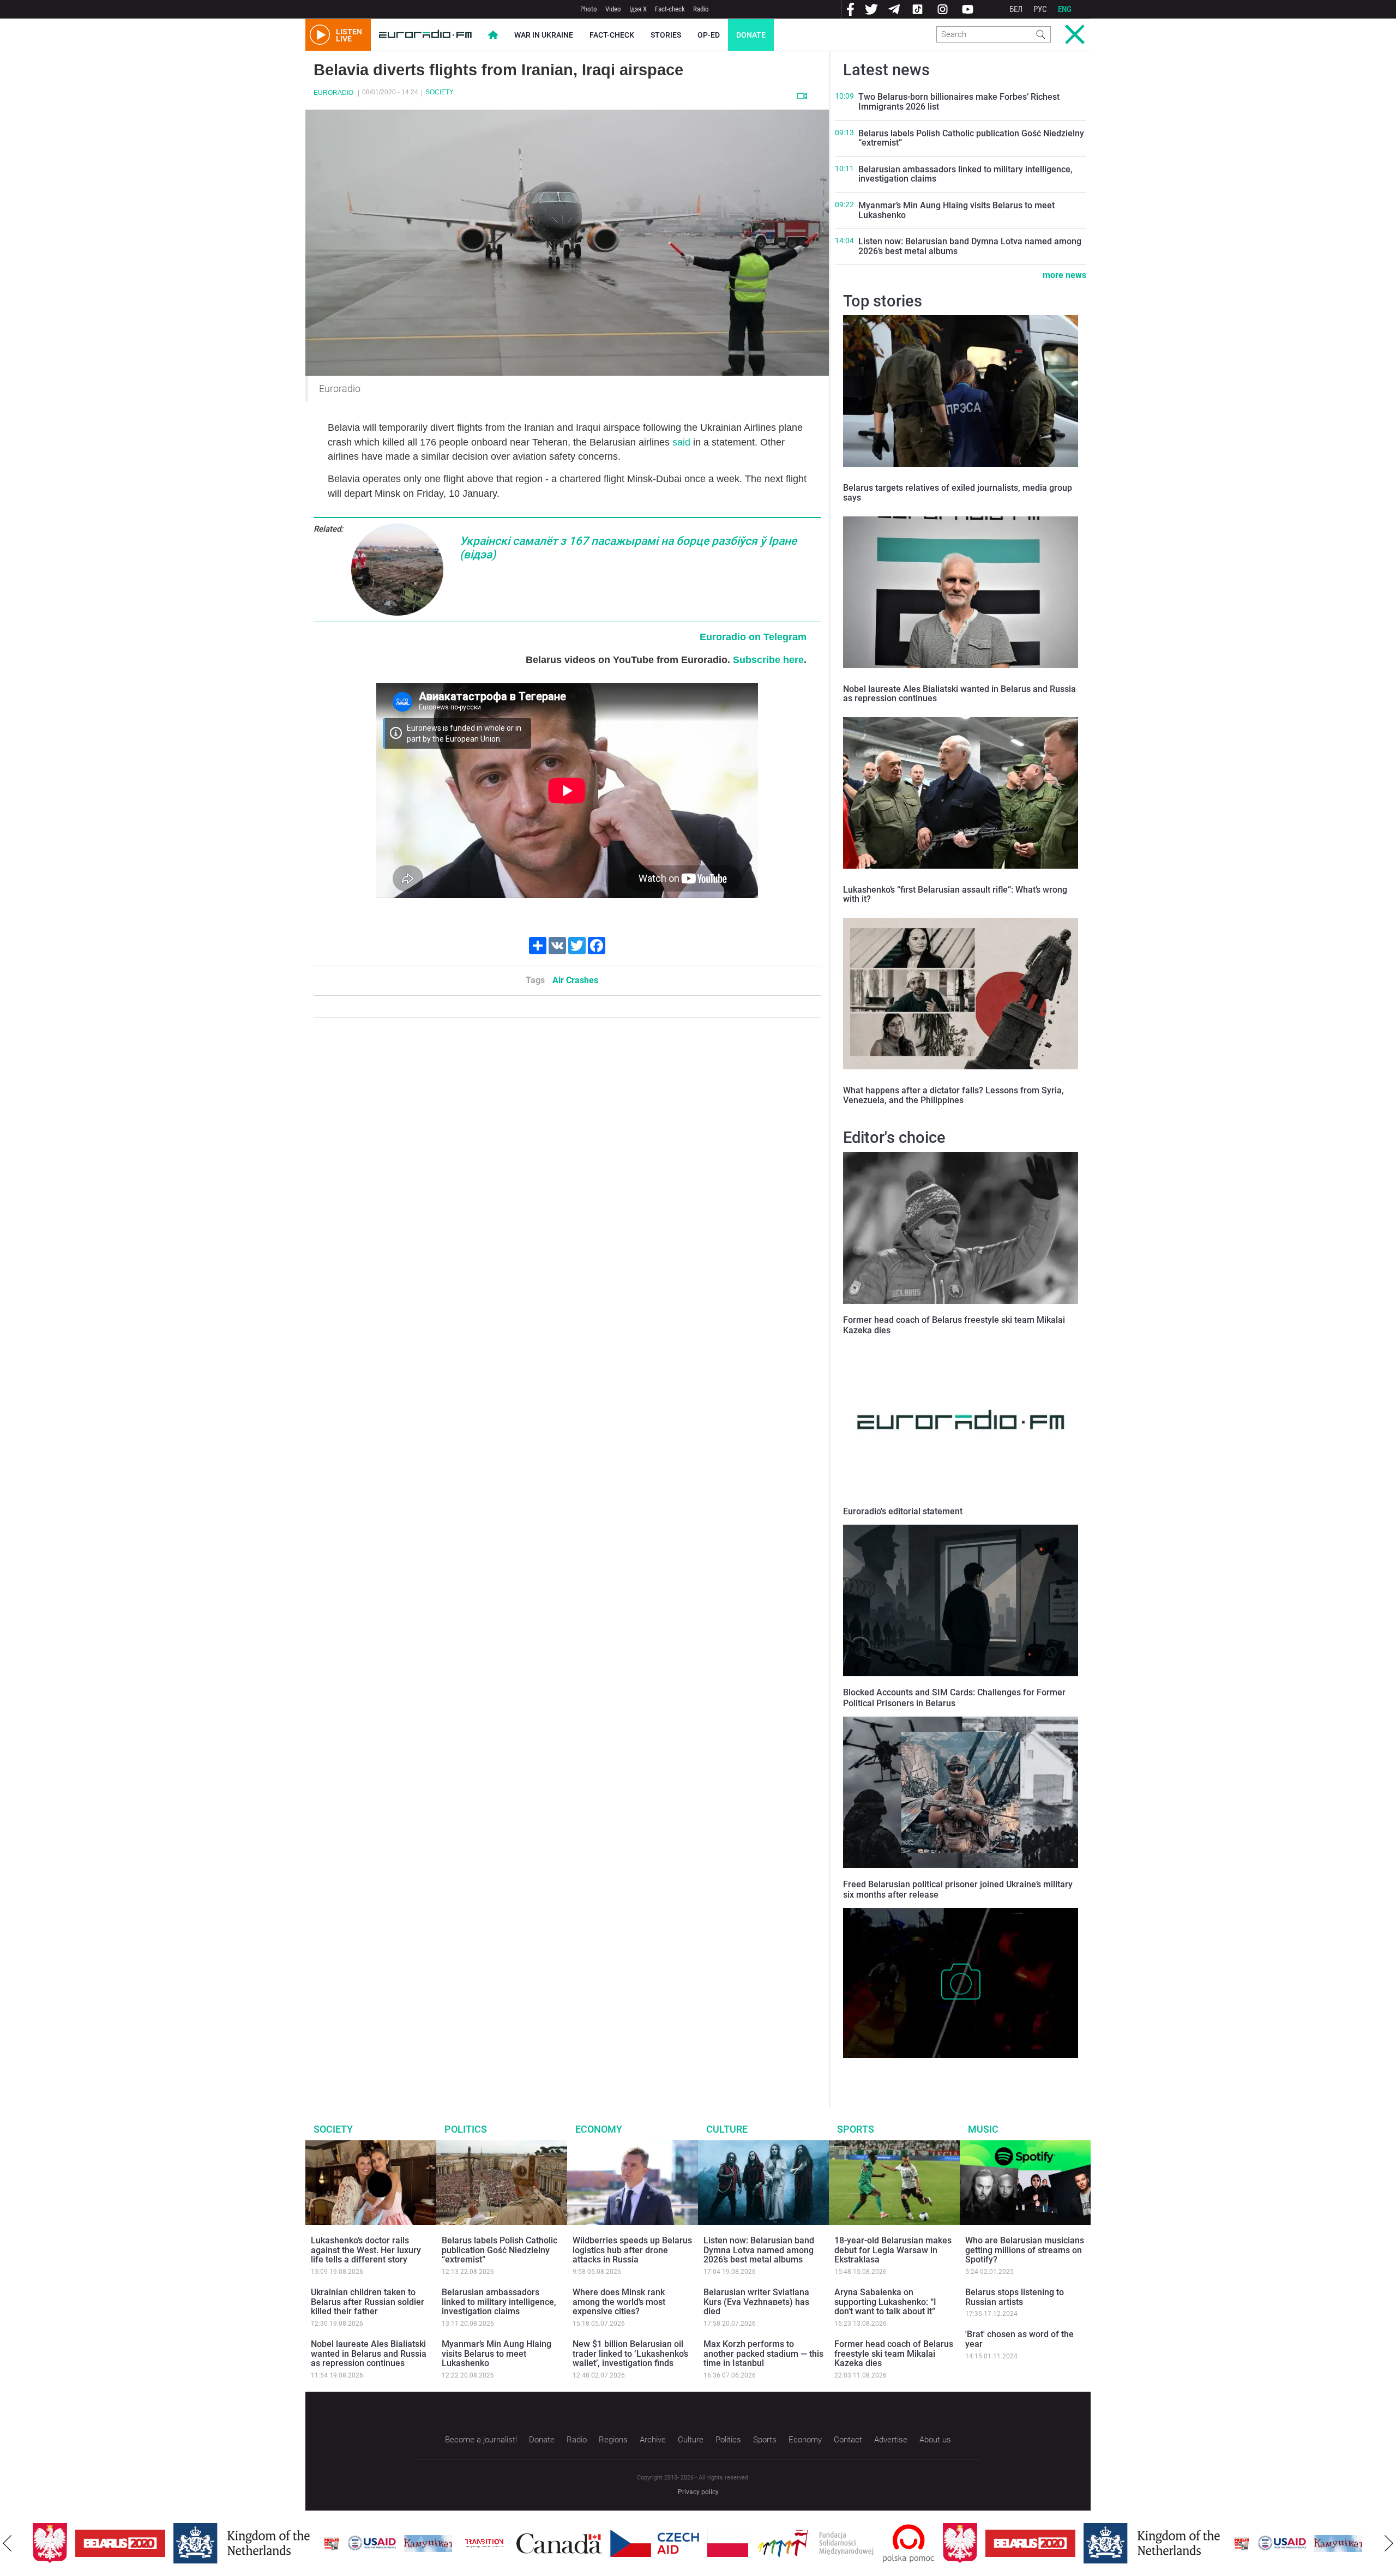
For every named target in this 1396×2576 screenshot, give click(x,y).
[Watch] (802, 96)
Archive (653, 2440)
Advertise (891, 2440)
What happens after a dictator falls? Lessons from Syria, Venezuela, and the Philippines (953, 1095)
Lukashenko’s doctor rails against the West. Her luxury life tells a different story (366, 2250)
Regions (613, 2440)
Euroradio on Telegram (753, 637)
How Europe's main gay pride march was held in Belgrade (947, 2069)
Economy (599, 2129)
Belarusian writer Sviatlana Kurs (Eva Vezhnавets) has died (756, 2302)
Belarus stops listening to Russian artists (1015, 2297)
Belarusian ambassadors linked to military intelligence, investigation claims (965, 174)
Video (613, 9)
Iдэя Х (638, 9)
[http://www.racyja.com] (289, 2544)
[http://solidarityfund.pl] (773, 2543)
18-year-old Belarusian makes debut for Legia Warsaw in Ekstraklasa (893, 2250)
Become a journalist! (481, 2440)
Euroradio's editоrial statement (903, 1511)
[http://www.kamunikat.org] (386, 2544)
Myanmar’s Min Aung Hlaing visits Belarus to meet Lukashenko (956, 210)
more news (1064, 275)
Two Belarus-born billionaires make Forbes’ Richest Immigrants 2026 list (959, 102)
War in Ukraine (544, 35)
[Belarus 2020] (78, 2543)
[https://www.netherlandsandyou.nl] (202, 2543)
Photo (589, 9)
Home (493, 35)
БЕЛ (1016, 9)
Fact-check (670, 9)
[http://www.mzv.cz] (442, 2543)
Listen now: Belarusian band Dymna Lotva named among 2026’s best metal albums (970, 246)
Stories (666, 35)
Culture (727, 2129)
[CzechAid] (612, 2543)
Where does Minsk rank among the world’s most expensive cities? (619, 2302)
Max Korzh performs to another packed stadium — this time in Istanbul (763, 2354)
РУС (1040, 9)
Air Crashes (575, 980)
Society (440, 92)
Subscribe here (768, 660)
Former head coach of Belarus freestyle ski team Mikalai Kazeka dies (894, 2354)
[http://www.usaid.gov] (329, 2543)
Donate (751, 35)
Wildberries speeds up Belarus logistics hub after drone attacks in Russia (632, 2250)
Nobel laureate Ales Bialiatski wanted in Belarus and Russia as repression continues (959, 694)
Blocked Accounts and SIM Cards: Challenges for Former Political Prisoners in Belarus (954, 1698)
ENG (1065, 9)
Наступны (1389, 2543)
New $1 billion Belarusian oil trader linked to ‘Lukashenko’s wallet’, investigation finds (630, 2354)
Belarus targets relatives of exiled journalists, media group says (958, 493)
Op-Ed (709, 35)
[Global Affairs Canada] (517, 2544)
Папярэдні (7, 2543)
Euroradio (333, 93)
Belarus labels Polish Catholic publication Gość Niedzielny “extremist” (971, 138)
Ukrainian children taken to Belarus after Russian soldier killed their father (368, 2302)
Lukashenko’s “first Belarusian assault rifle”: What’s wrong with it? (955, 895)
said (681, 442)
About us (935, 2440)
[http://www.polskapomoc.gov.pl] (866, 2544)
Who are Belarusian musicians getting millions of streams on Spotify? (1025, 2250)
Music (983, 2129)
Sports (856, 2129)
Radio (701, 9)
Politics (466, 2129)
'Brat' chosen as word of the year (1019, 2339)
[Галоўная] (425, 35)
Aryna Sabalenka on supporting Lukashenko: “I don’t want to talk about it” (885, 2302)
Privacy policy (698, 2492)
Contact (848, 2440)
